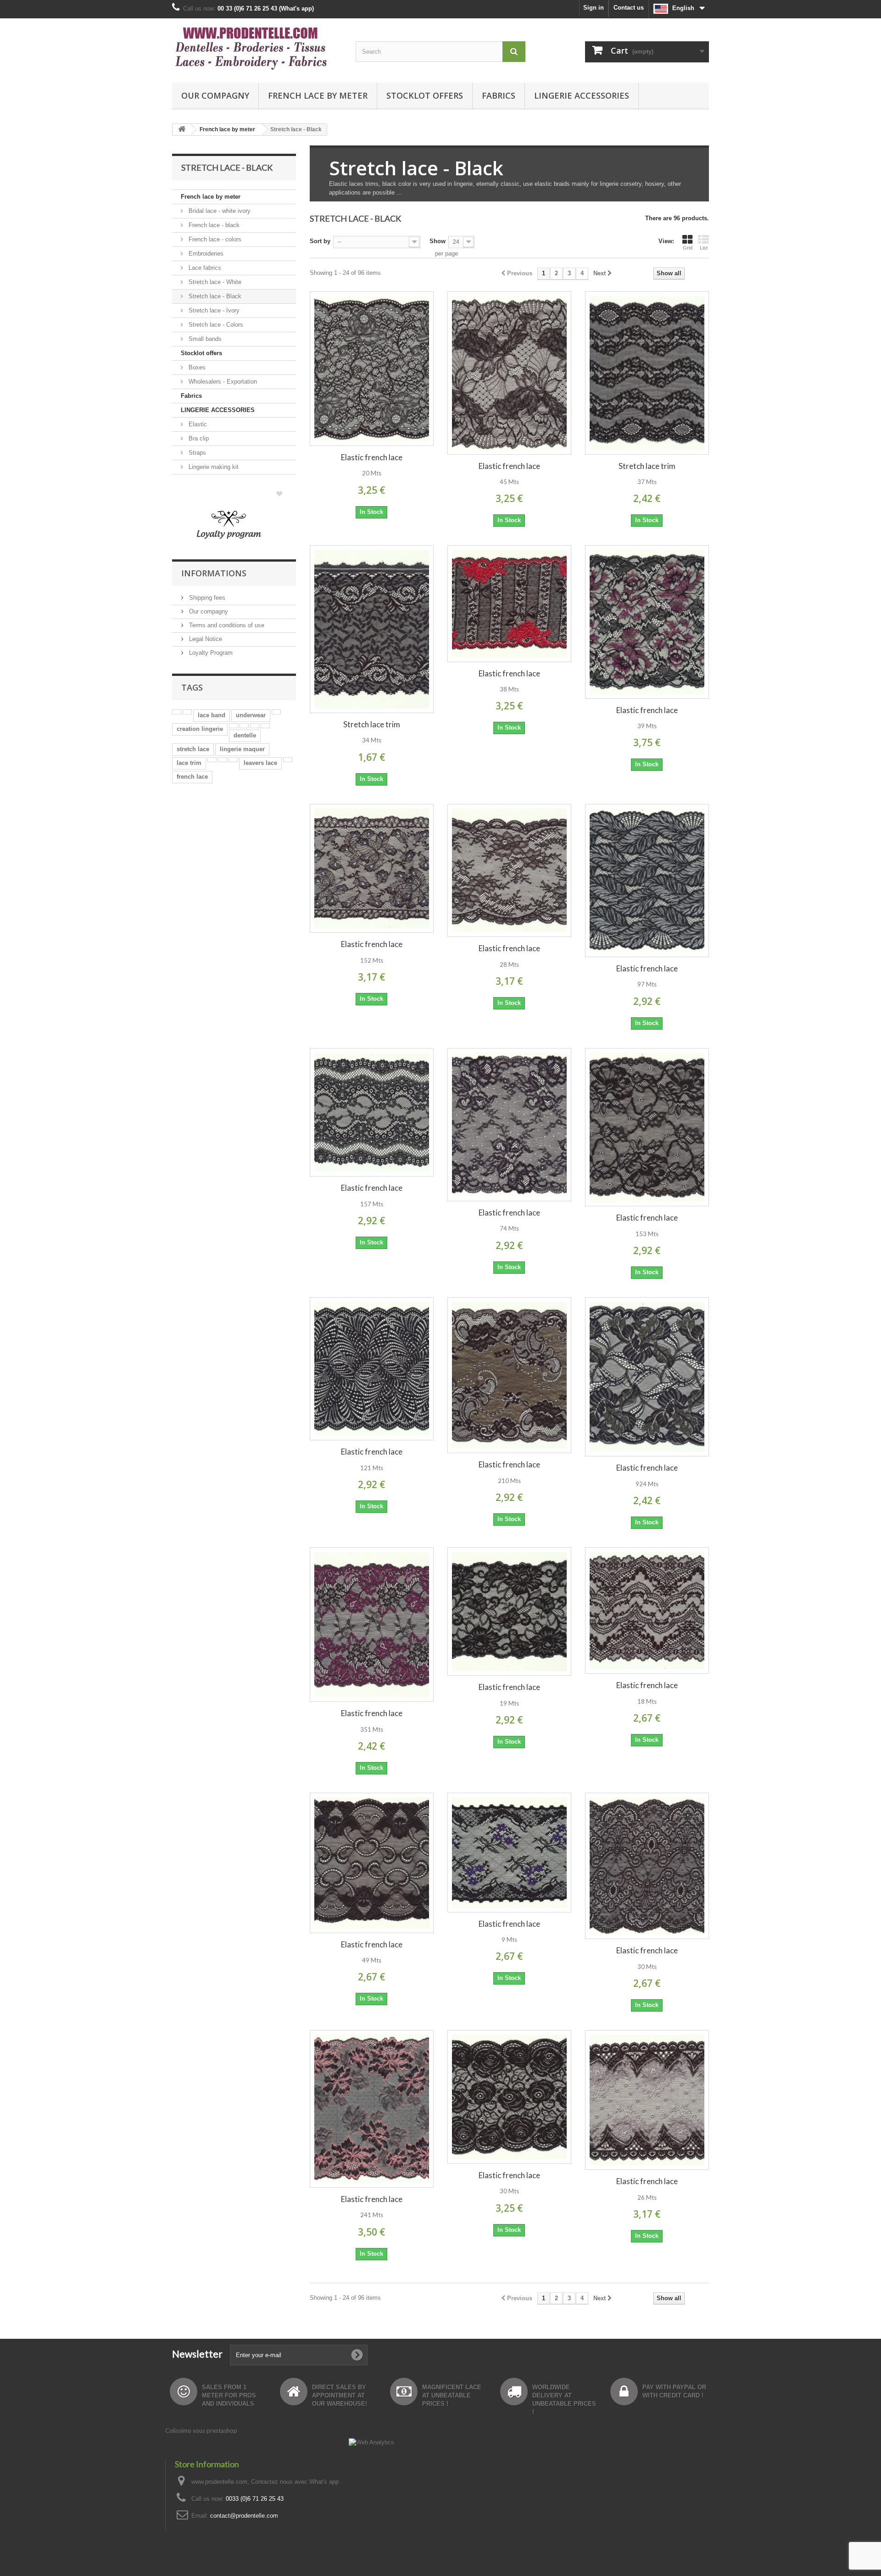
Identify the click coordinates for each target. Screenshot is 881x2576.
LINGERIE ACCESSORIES (582, 95)
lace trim (189, 763)
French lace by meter (318, 95)
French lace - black (213, 225)
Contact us (629, 8)
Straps (196, 453)
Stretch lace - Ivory (213, 310)
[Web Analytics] (371, 2442)
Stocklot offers (425, 95)
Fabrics (499, 95)
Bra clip (198, 438)
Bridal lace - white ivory (219, 211)
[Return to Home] (182, 130)
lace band (212, 715)
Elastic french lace (372, 457)
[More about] (177, 712)
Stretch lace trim (647, 466)
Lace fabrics (204, 268)
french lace (192, 777)
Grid (688, 248)
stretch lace (193, 749)
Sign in (594, 8)
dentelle (245, 735)
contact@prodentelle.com (244, 2516)
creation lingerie (200, 729)
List (704, 248)
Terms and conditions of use (226, 625)
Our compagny (215, 95)
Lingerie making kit (213, 467)
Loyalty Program (210, 653)
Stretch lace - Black (214, 296)
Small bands (204, 339)
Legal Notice (205, 639)
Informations (214, 573)
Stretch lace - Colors (215, 325)
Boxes (196, 367)
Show (438, 241)
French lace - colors (214, 239)
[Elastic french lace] (372, 369)
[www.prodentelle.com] (257, 48)
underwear (251, 715)
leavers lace (260, 763)
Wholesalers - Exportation (222, 382)
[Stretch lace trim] (647, 373)
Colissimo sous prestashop (201, 2431)
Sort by (320, 241)
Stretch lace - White (214, 282)
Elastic (197, 424)
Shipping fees (206, 598)
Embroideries (205, 254)
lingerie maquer (242, 749)
